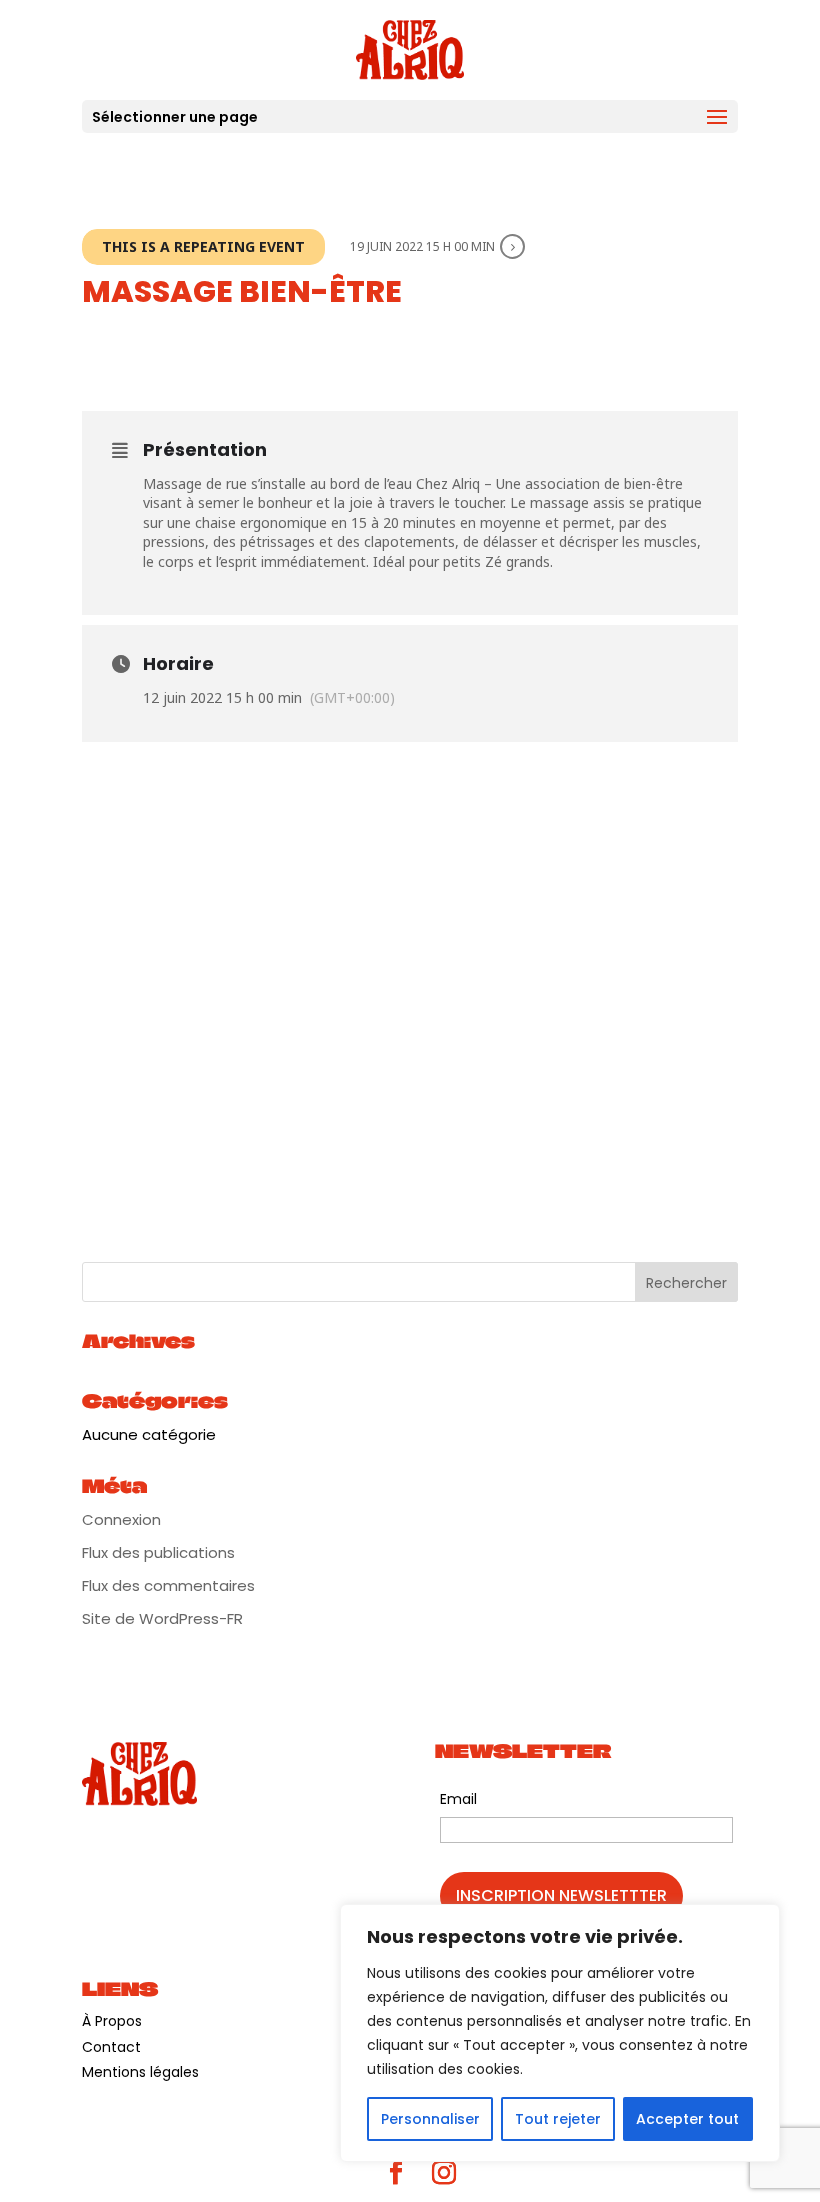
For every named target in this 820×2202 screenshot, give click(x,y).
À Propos (112, 2021)
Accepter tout (687, 2119)
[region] (560, 2033)
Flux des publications (158, 1552)
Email (458, 1799)
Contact (111, 2047)
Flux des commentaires (168, 1585)
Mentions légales (140, 2072)
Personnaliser (430, 2119)
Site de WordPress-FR (162, 1618)
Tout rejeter (558, 2119)
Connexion (121, 1519)
